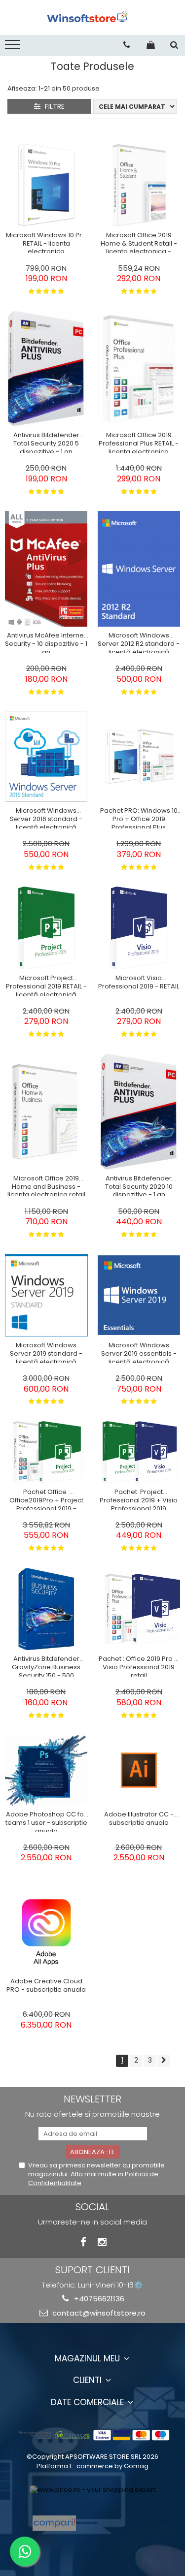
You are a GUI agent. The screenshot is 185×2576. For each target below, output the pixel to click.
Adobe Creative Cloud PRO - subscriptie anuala (46, 1986)
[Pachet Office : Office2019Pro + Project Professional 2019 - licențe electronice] (46, 1452)
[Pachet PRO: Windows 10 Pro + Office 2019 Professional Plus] (139, 757)
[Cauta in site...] (174, 45)
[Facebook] (83, 2242)
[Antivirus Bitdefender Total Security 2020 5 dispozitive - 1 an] (46, 369)
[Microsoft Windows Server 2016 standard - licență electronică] (46, 757)
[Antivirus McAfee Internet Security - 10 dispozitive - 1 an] (46, 569)
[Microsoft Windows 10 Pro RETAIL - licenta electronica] (46, 185)
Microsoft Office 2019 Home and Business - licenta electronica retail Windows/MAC (46, 1185)
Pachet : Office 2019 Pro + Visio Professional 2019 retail (139, 1666)
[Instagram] (102, 2242)
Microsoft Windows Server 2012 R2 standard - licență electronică (139, 642)
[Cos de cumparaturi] (151, 45)
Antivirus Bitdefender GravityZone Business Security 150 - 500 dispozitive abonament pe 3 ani (46, 1666)
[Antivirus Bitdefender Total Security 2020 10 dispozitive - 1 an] (139, 1112)
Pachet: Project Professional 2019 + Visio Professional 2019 (139, 1499)
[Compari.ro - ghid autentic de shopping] (120, 2523)
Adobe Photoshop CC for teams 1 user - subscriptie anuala (46, 1821)
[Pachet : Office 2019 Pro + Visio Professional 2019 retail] (139, 1609)
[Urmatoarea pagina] (164, 2061)
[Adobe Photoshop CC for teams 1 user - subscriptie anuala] (46, 1770)
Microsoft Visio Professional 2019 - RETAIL (139, 983)
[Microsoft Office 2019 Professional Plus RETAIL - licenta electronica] (139, 369)
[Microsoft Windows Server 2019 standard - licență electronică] (46, 1296)
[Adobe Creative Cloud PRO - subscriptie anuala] (46, 1932)
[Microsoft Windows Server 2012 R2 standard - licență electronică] (139, 569)
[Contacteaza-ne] (127, 45)
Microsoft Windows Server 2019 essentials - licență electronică (139, 1352)
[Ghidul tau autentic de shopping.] (54, 2523)
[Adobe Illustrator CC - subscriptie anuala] (139, 1770)
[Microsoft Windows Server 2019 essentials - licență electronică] (139, 1295)
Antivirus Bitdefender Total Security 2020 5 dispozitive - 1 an (46, 442)
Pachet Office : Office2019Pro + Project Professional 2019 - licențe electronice (46, 1499)
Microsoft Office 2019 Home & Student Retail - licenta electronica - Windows (139, 242)
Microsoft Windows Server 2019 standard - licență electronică (46, 1352)
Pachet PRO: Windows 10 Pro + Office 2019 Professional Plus (139, 818)
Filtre (53, 106)
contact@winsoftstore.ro (98, 2313)
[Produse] (14, 47)
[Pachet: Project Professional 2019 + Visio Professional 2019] (139, 1452)
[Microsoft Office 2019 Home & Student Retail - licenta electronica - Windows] (139, 185)
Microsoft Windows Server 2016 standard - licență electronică (46, 818)
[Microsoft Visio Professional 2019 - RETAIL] (139, 928)
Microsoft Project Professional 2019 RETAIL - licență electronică (46, 985)
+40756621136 (98, 2299)
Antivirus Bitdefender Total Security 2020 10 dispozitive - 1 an (139, 1185)
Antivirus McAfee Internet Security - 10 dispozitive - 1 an (46, 642)
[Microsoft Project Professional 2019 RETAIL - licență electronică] (46, 928)
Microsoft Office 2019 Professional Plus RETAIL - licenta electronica (139, 442)
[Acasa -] (93, 17)
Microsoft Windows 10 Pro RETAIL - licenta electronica (46, 242)
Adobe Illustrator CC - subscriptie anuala (139, 1819)
